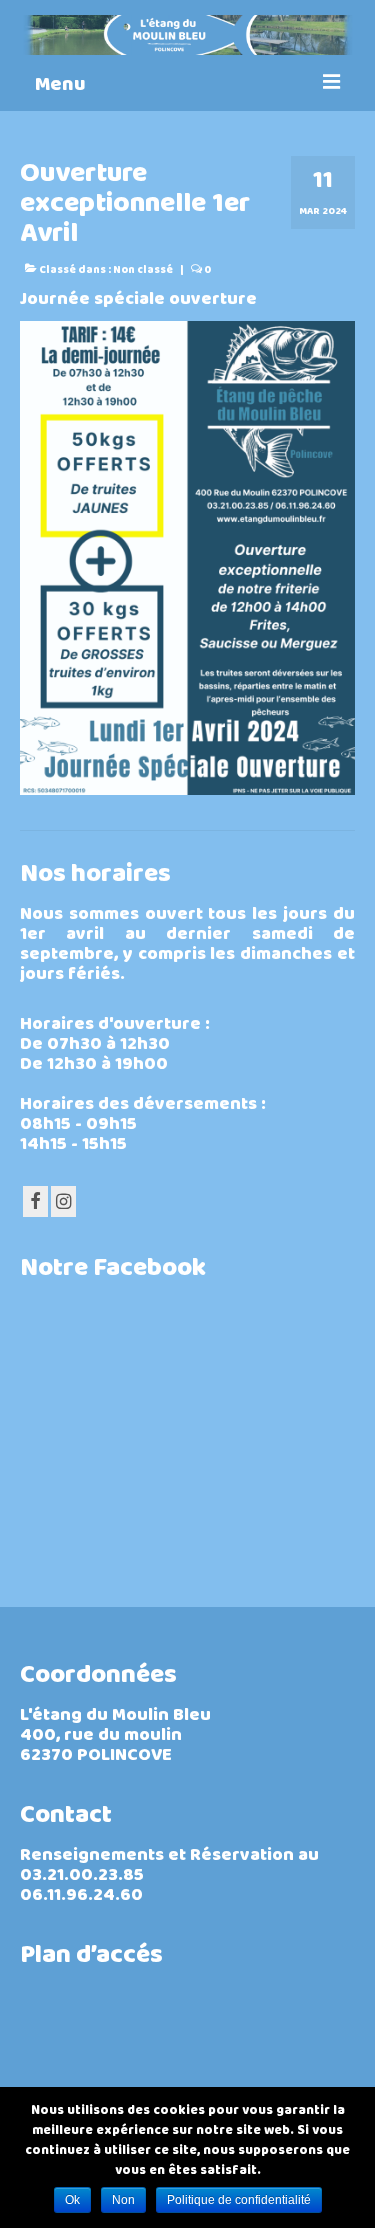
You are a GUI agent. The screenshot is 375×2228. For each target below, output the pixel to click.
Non (123, 2200)
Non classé (143, 270)
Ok (72, 2200)
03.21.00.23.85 (82, 1876)
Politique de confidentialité (239, 2200)
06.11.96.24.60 (81, 1896)
